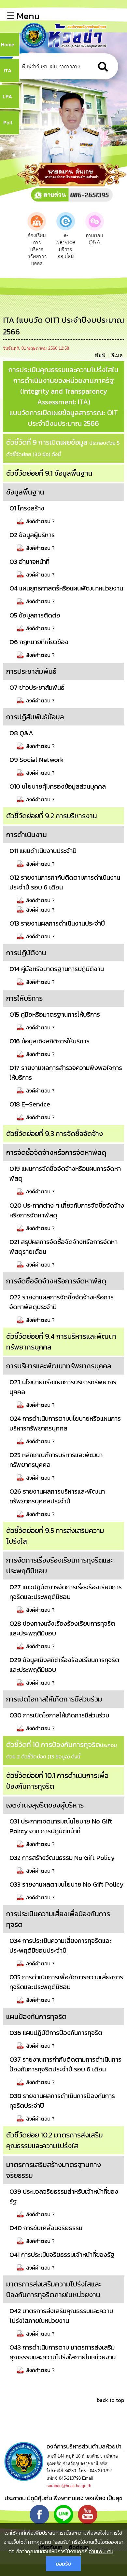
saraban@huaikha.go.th (69, 2486)
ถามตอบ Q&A (95, 239)
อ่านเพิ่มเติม (101, 2551)
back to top (110, 2400)
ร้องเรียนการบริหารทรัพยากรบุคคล (37, 250)
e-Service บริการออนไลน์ (66, 246)
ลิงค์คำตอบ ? (40, 521)
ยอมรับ (63, 2564)
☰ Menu (23, 16)
